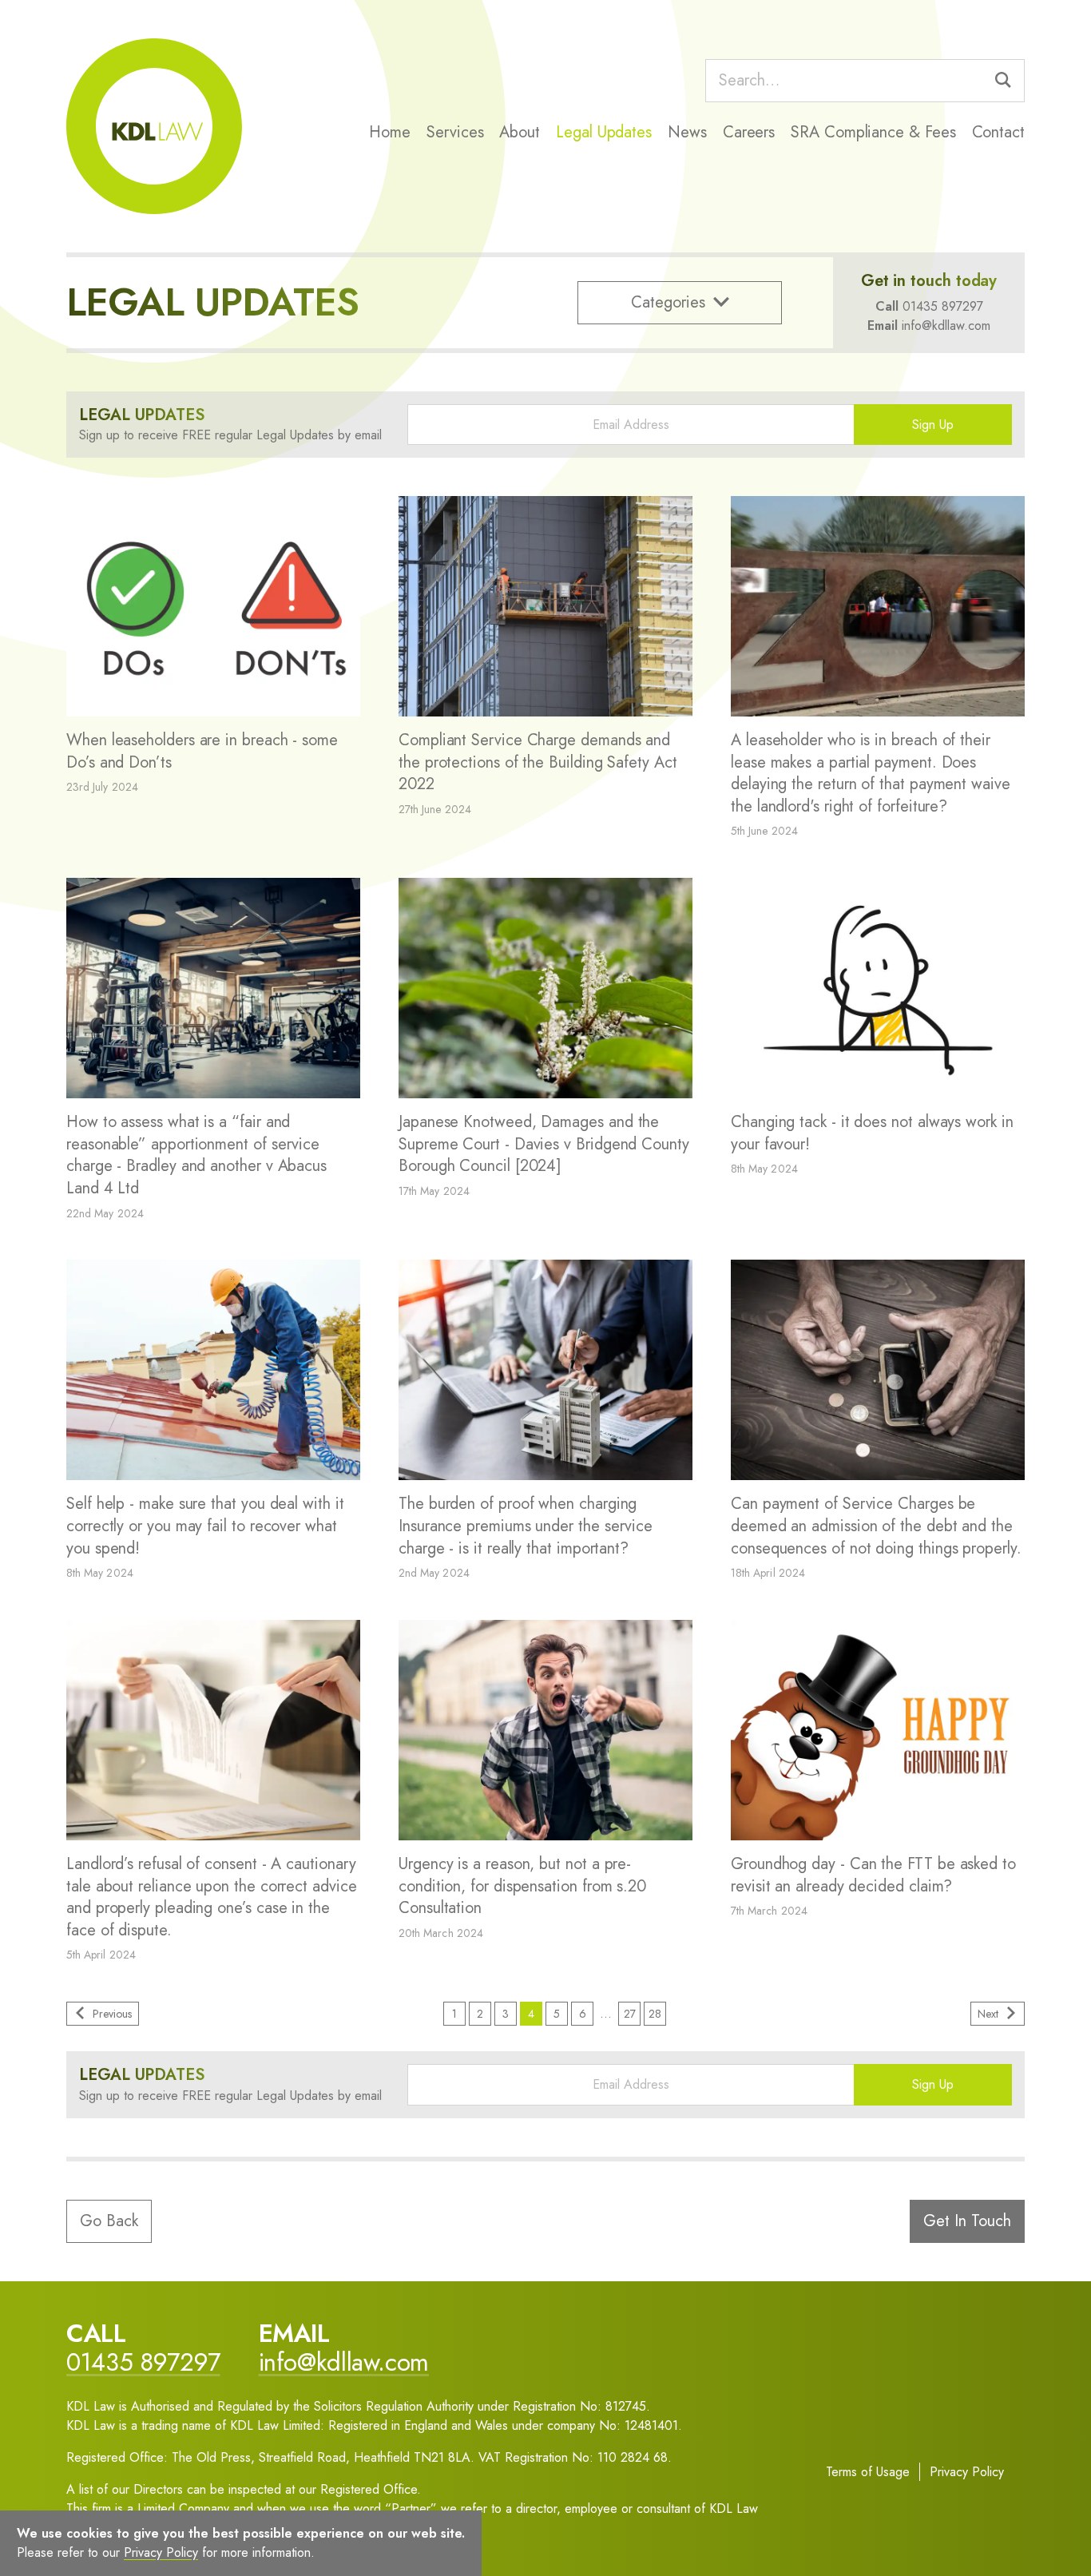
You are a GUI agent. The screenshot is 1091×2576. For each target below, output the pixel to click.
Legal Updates (604, 132)
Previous (112, 2014)
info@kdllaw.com (946, 325)
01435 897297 (943, 306)
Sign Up (933, 425)
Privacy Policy (967, 2472)
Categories (668, 302)
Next (988, 2014)
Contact (998, 132)
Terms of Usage (868, 2472)
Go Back (109, 2221)
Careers (749, 132)
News (687, 132)
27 (630, 2014)
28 (655, 2014)
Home (390, 132)
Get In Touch (967, 2221)
